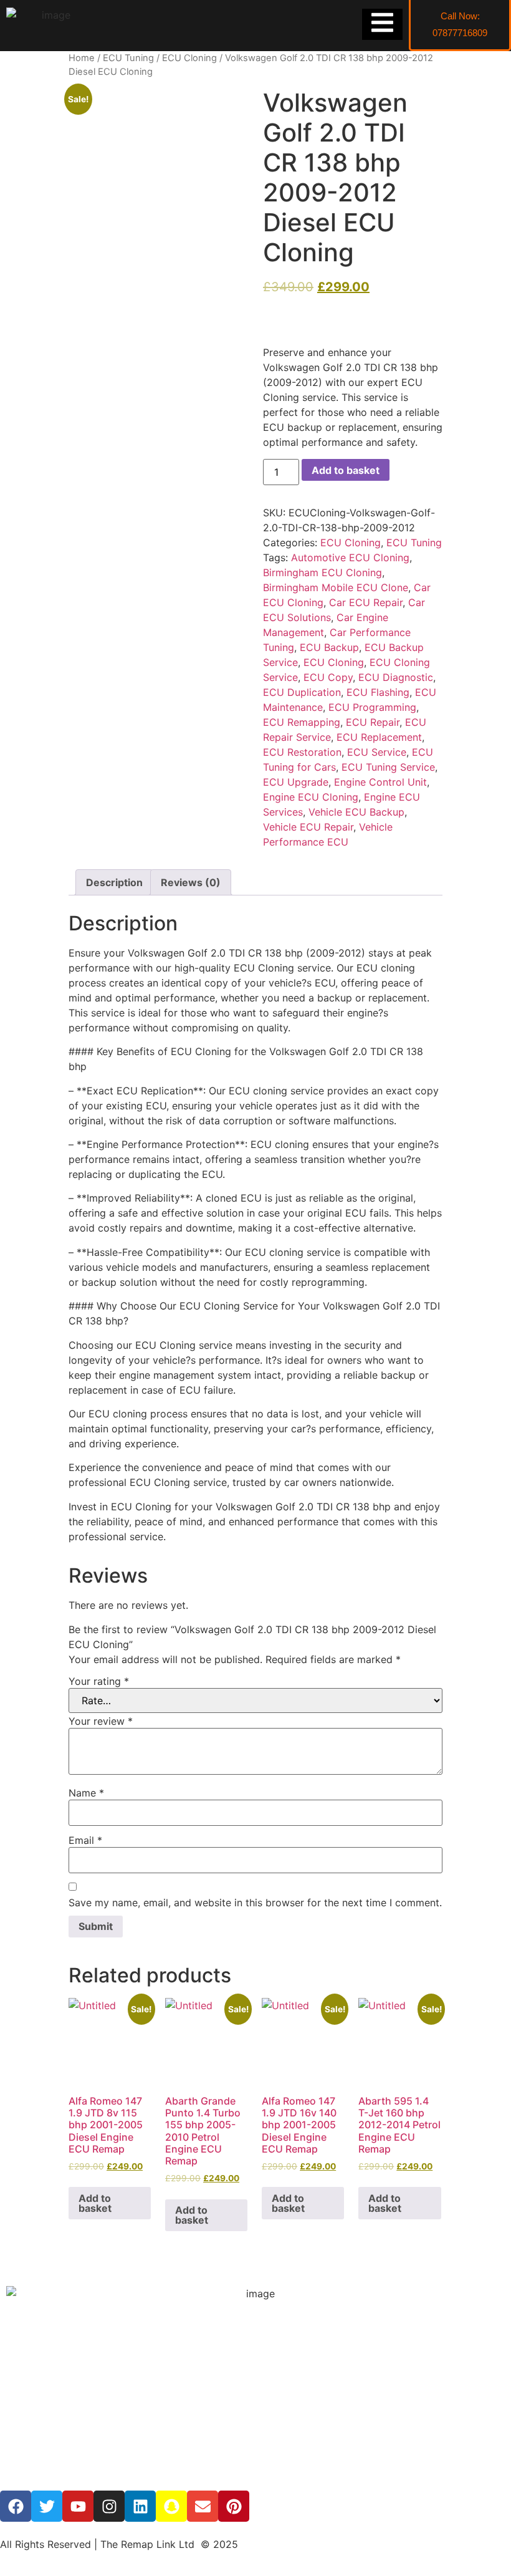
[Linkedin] (140, 2506)
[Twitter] (47, 2506)
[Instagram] (109, 2506)
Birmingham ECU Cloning (322, 572)
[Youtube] (78, 2506)
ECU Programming (372, 707)
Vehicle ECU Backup (356, 812)
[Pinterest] (234, 2506)
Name (86, 1793)
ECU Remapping (302, 722)
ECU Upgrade (296, 782)
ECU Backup (329, 647)
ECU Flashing (378, 692)
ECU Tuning (128, 58)
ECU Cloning (189, 58)
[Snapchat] (171, 2506)
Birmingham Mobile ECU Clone (336, 587)
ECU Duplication (302, 692)
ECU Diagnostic (396, 677)
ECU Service (377, 752)
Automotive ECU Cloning (350, 557)
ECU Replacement (379, 737)
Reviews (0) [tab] (191, 882)
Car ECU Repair (366, 602)
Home (82, 58)
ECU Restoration (302, 752)
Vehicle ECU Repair (308, 827)
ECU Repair (373, 722)
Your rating (99, 1681)
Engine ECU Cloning (311, 797)
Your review (101, 1721)
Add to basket (346, 470)
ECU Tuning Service (388, 767)
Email (85, 1840)
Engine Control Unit (380, 782)
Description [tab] (114, 882)
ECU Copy (328, 677)
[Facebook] (16, 2506)
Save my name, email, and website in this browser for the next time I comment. (255, 1903)
